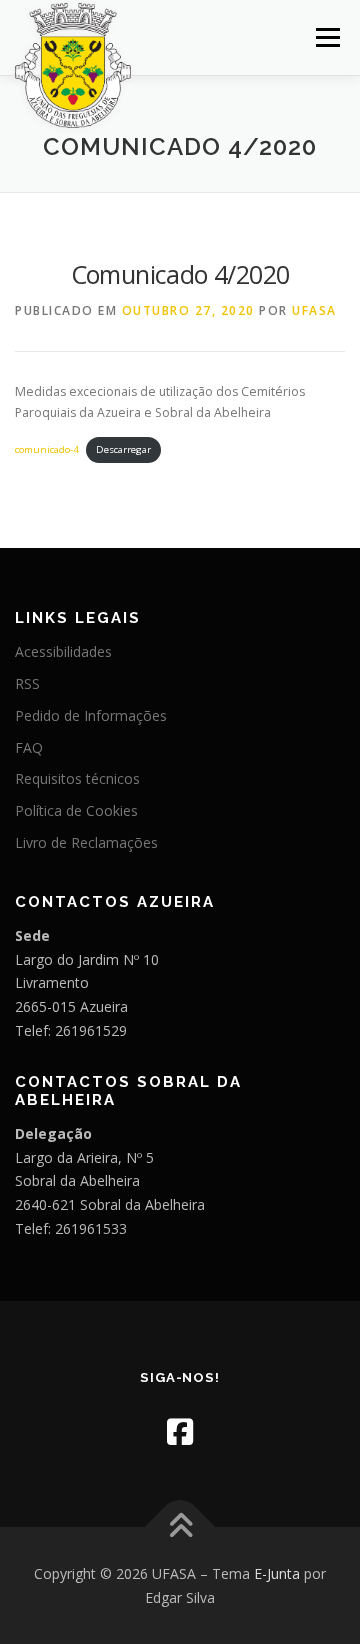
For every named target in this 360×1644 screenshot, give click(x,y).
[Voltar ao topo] (180, 1526)
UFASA (314, 310)
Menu (326, 37)
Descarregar (123, 449)
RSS (27, 683)
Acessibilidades (63, 651)
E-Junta (277, 1573)
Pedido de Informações (91, 715)
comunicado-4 (47, 449)
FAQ (29, 747)
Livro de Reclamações (86, 842)
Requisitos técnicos (77, 778)
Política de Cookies (76, 810)
